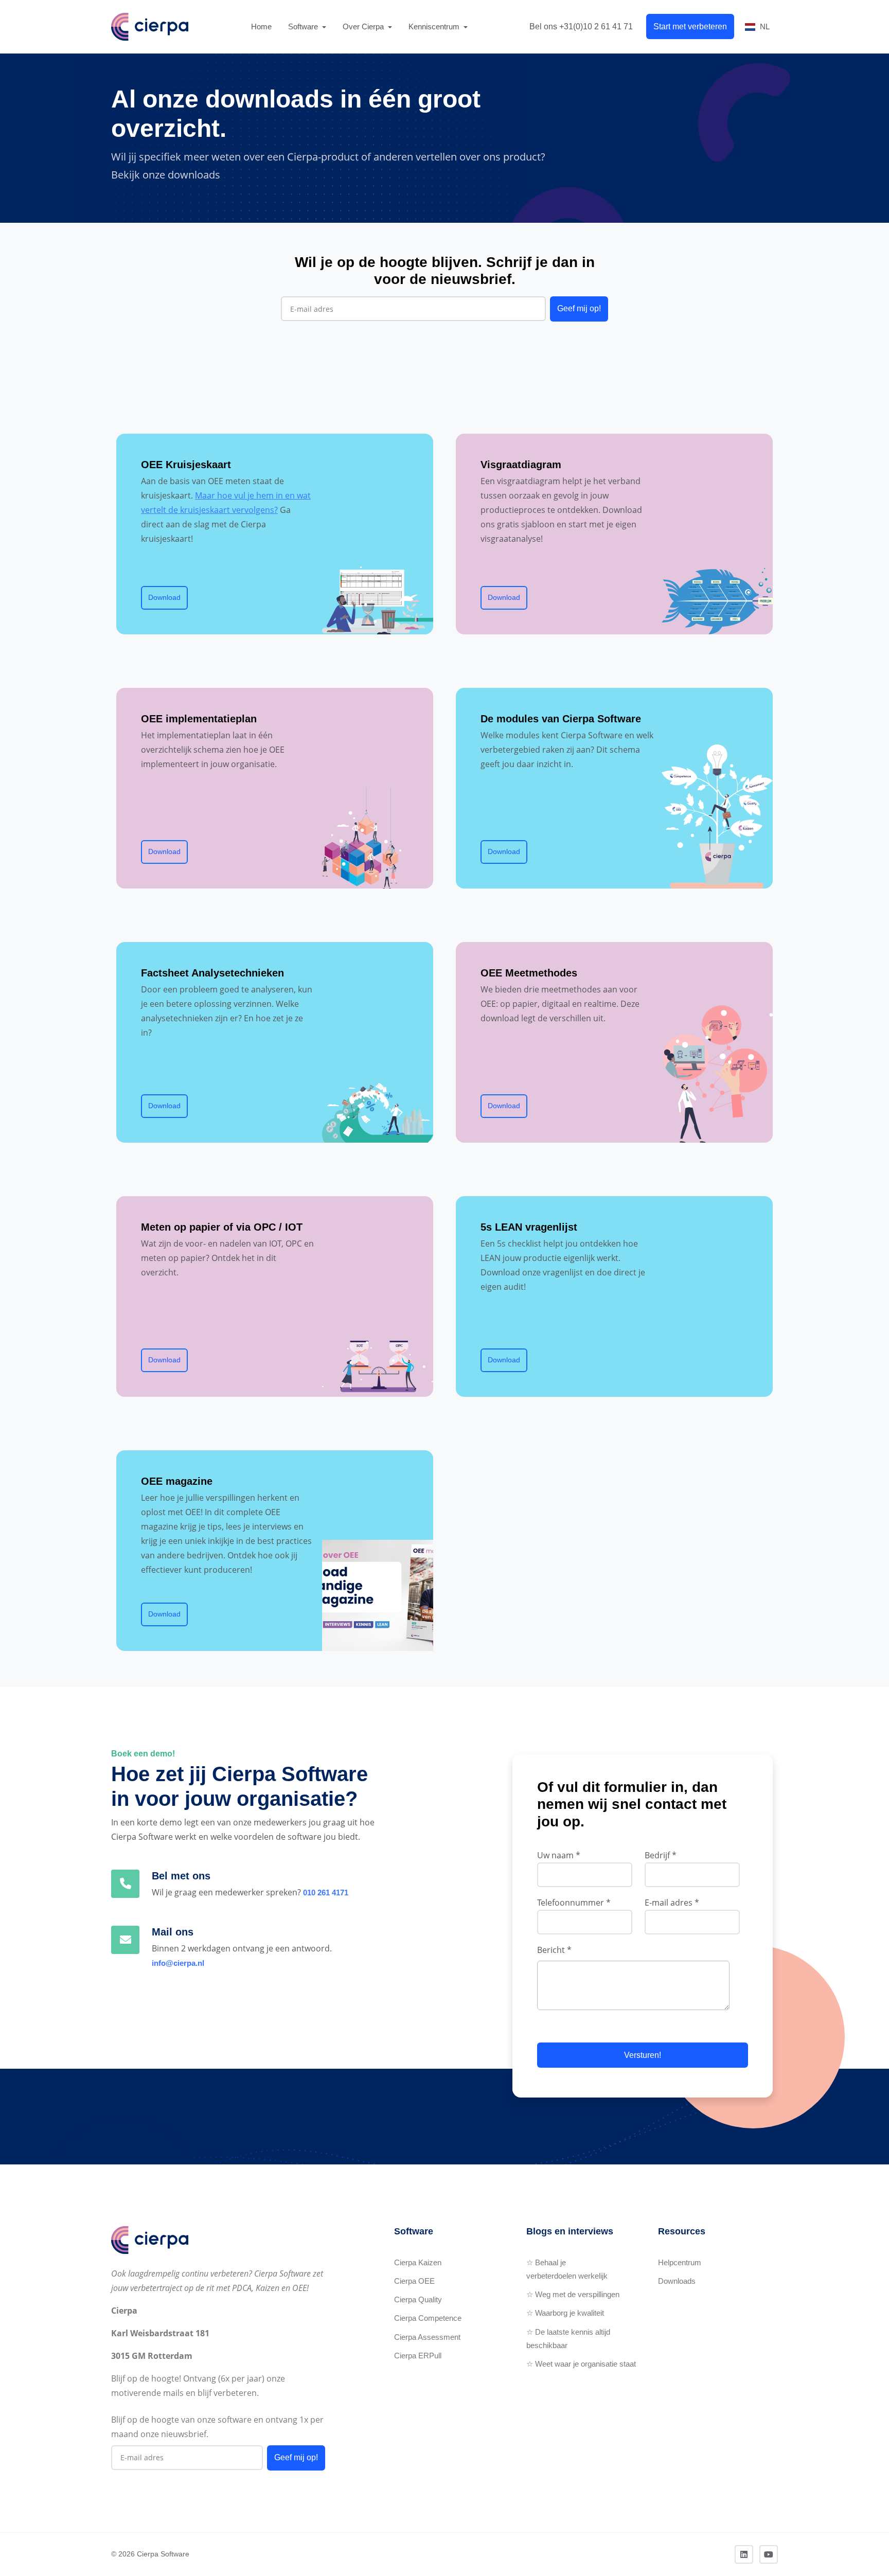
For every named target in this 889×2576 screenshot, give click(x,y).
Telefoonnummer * (574, 1903)
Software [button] (304, 26)
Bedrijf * (661, 1855)
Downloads (677, 2281)
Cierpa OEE (414, 2281)
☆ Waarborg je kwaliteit (565, 2313)
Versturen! (643, 2055)
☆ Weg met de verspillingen (573, 2294)
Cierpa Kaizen (418, 2262)
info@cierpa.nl (178, 1963)
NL (765, 26)
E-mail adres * (672, 1903)
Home (261, 26)
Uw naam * (559, 1855)
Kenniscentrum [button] (435, 26)
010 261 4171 (326, 1893)
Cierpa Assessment (427, 2337)
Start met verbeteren (690, 26)
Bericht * (554, 1950)
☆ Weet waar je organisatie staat (581, 2364)
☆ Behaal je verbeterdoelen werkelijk (567, 2269)
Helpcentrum (680, 2262)
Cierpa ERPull (418, 2356)
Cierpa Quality (418, 2299)
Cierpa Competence (428, 2318)
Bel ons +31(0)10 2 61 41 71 (581, 26)
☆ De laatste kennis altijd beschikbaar (568, 2339)
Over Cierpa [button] (364, 26)
